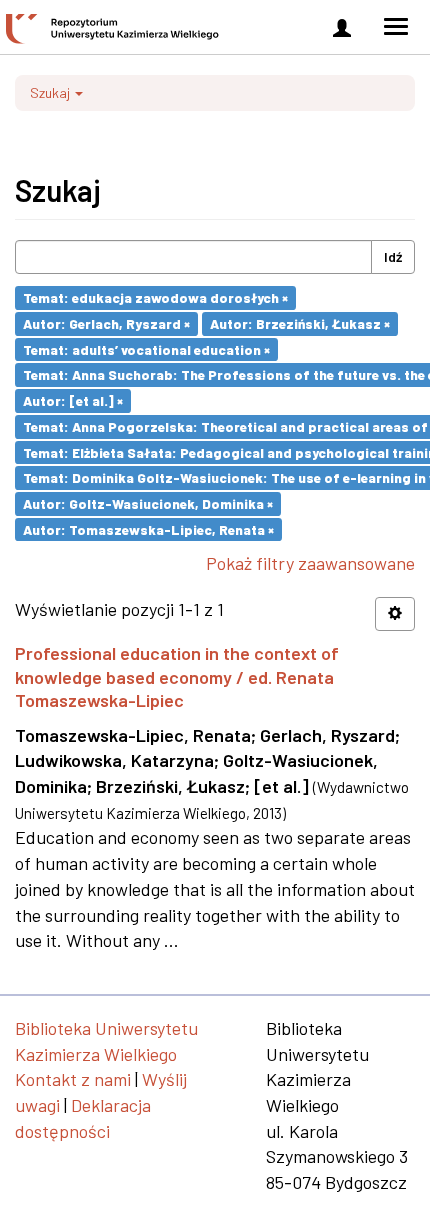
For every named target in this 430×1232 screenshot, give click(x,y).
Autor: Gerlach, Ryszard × (106, 323)
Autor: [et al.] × (73, 400)
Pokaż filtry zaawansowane (310, 563)
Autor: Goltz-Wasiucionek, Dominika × (148, 503)
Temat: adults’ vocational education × (146, 348)
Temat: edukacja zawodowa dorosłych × (155, 297)
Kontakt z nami (73, 1079)
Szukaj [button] (51, 92)
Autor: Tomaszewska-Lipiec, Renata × (148, 528)
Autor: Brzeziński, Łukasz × (300, 323)
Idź (393, 256)
